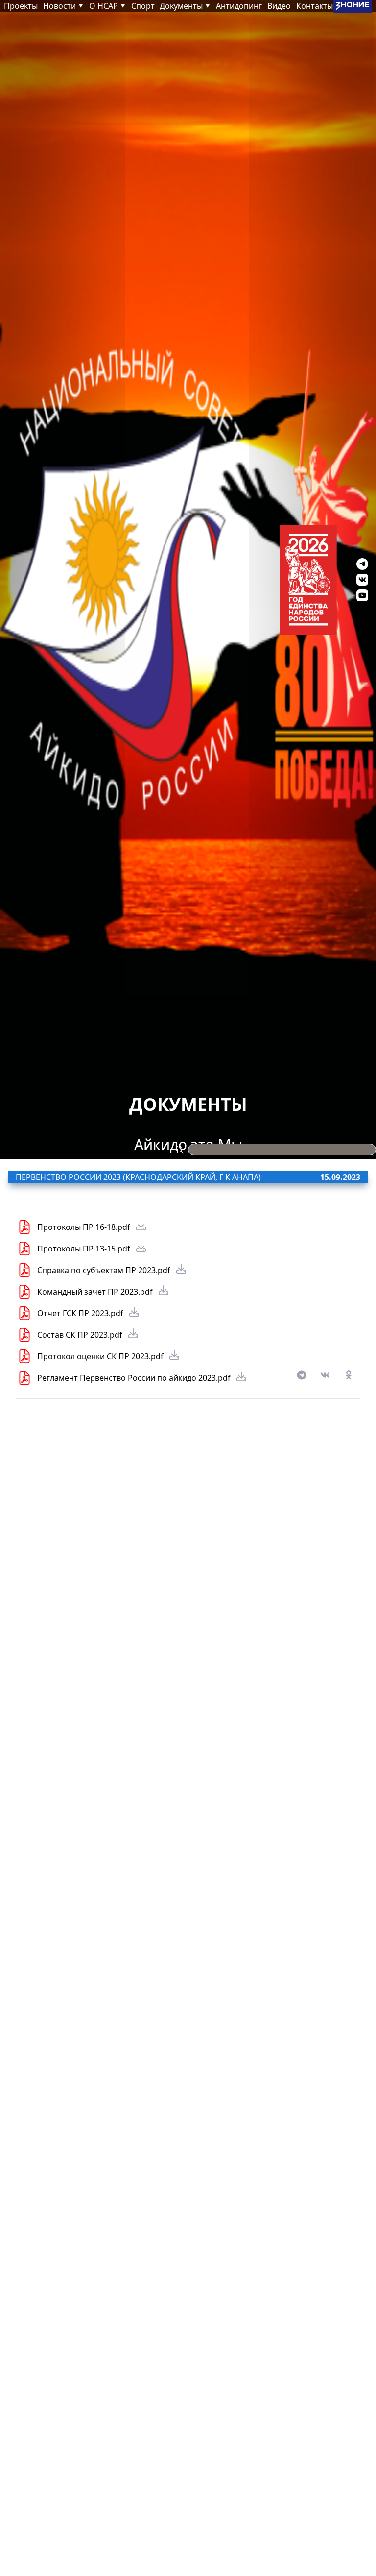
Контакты (315, 6)
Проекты (21, 6)
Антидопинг (239, 6)
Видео (279, 6)
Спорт (143, 6)
